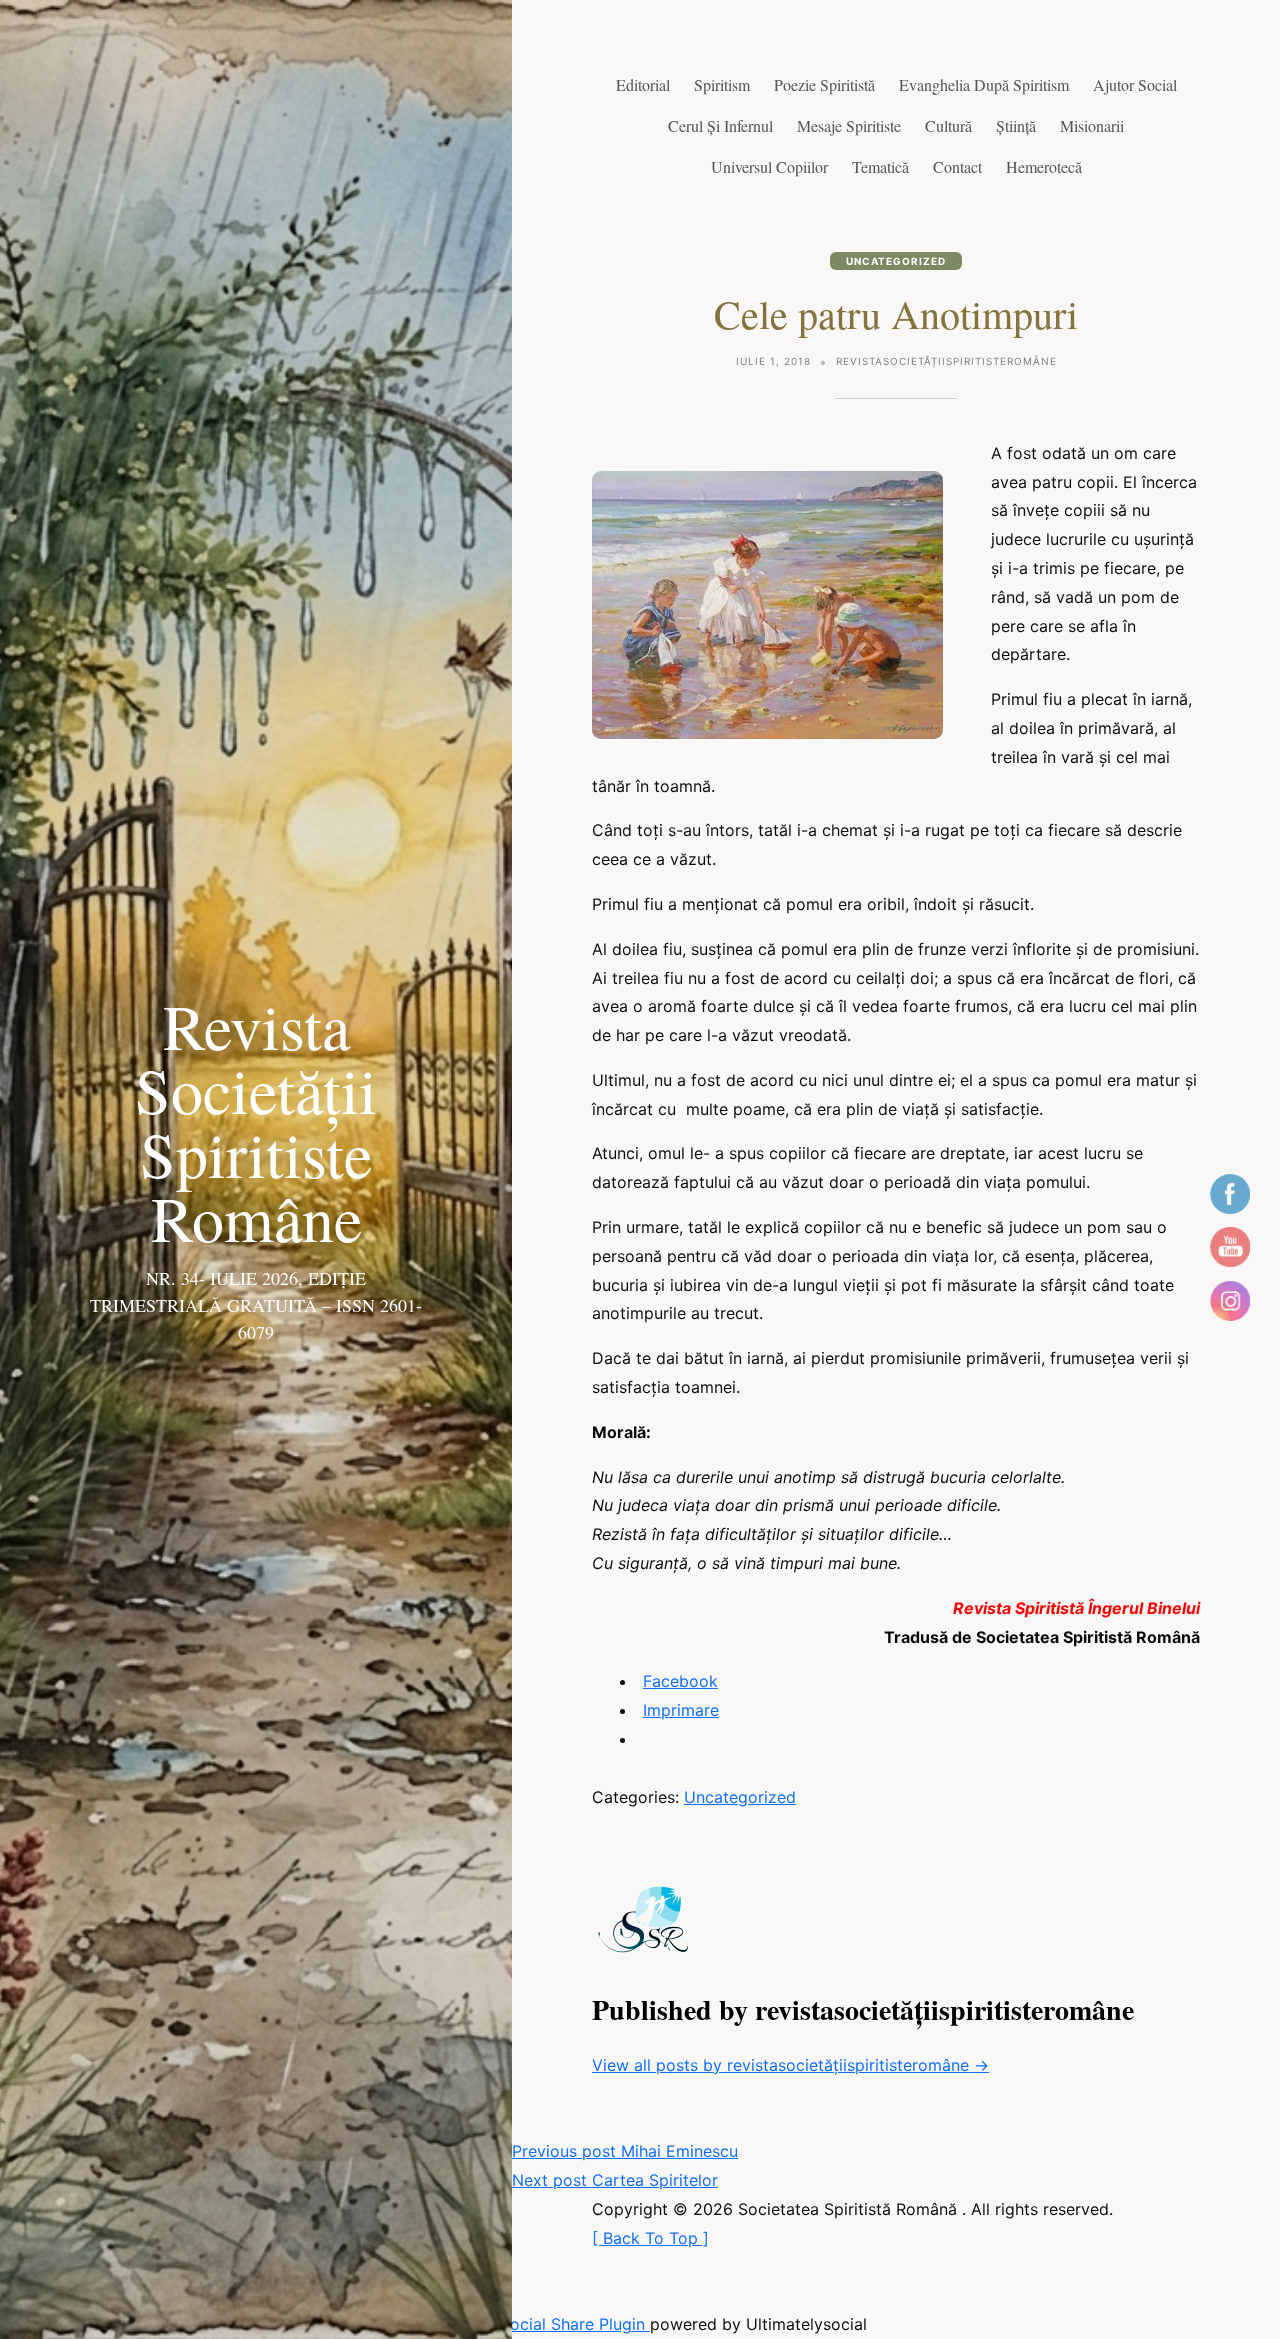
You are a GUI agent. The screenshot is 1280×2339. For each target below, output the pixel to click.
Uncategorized (896, 261)
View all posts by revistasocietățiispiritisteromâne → (790, 2065)
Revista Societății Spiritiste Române (256, 1121)
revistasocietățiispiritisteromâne (946, 361)
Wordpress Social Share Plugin (532, 2324)
